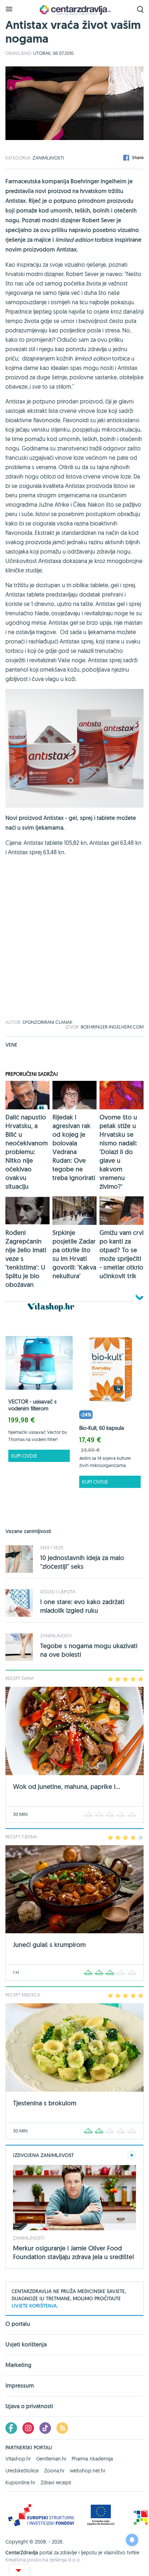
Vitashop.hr (18, 2459)
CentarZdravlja (74, 10)
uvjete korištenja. (35, 2306)
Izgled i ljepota (58, 1592)
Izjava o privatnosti (29, 2406)
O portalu (18, 2324)
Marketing (18, 2365)
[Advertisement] (74, 946)
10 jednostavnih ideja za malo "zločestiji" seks (82, 1562)
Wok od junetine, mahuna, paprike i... (67, 1787)
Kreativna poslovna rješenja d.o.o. (43, 2560)
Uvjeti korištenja (26, 2344)
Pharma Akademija (92, 2459)
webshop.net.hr (88, 2471)
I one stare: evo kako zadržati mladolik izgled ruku (82, 1606)
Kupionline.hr (20, 2483)
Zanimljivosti (48, 158)
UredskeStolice (22, 2471)
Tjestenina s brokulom (45, 2103)
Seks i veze (52, 1547)
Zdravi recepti (56, 2483)
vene (11, 1045)
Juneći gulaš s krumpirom (49, 1945)
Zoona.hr (54, 2471)
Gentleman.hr (51, 2459)
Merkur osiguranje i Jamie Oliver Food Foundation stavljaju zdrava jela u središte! (74, 2252)
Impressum (20, 2386)
